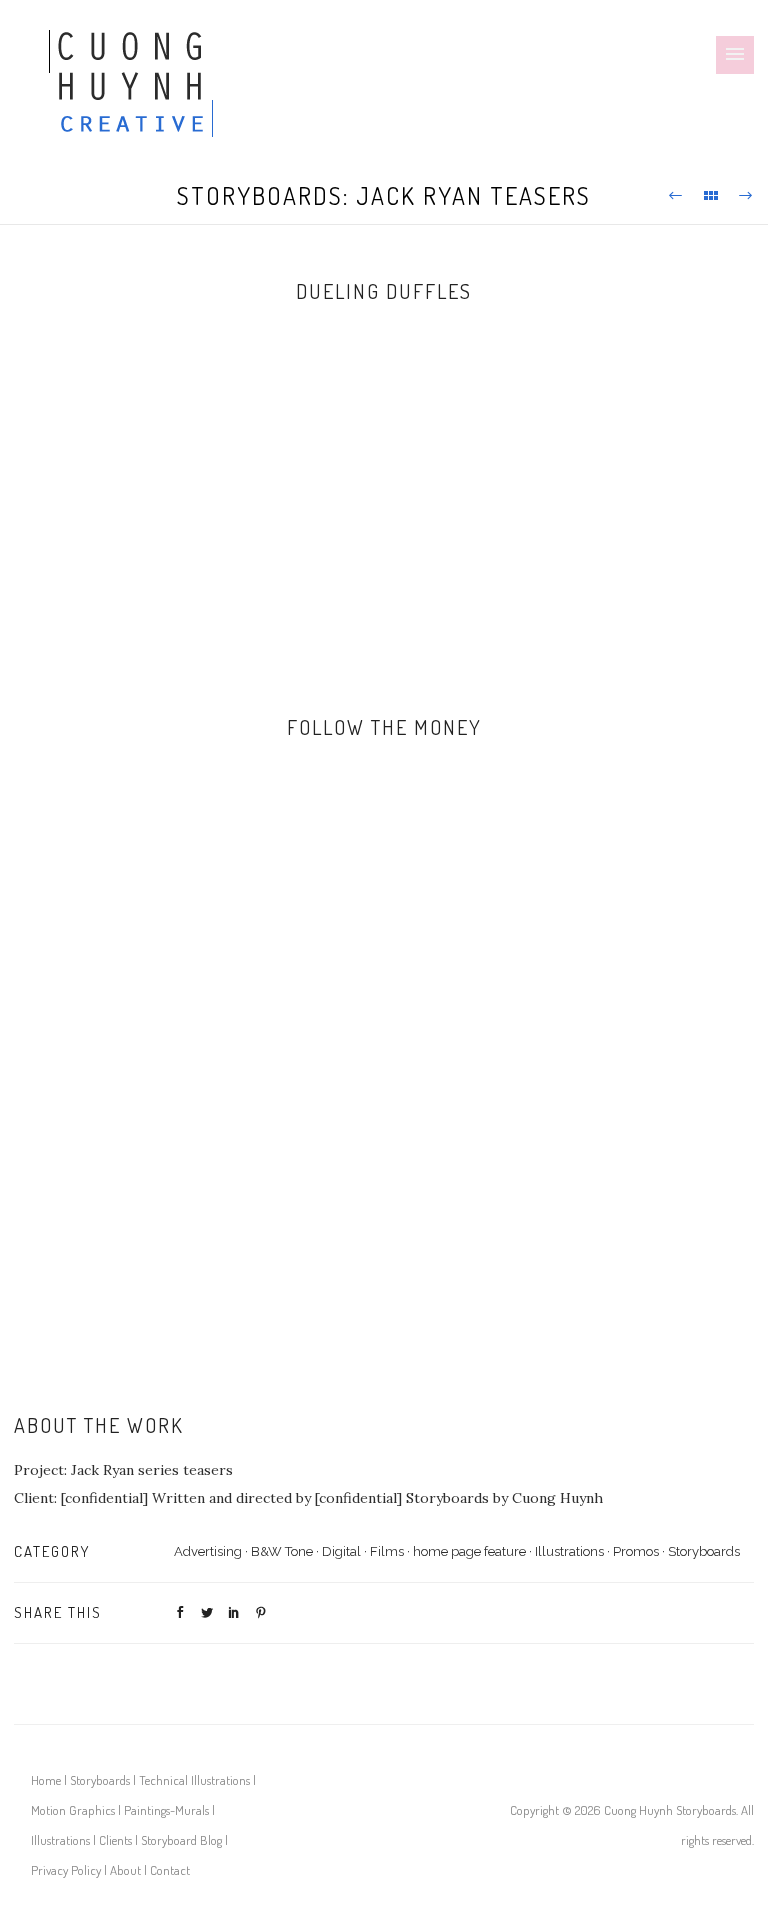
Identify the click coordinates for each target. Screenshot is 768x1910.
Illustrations (569, 1551)
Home (46, 1780)
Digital (341, 1551)
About (125, 1870)
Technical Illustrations (194, 1780)
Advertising (208, 1551)
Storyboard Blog (181, 1840)
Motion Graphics (73, 1810)
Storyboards (704, 1551)
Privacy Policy (66, 1870)
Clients (115, 1840)
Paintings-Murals (166, 1810)
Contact (170, 1870)
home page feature (469, 1551)
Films (387, 1551)
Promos (636, 1551)
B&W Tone (282, 1551)
